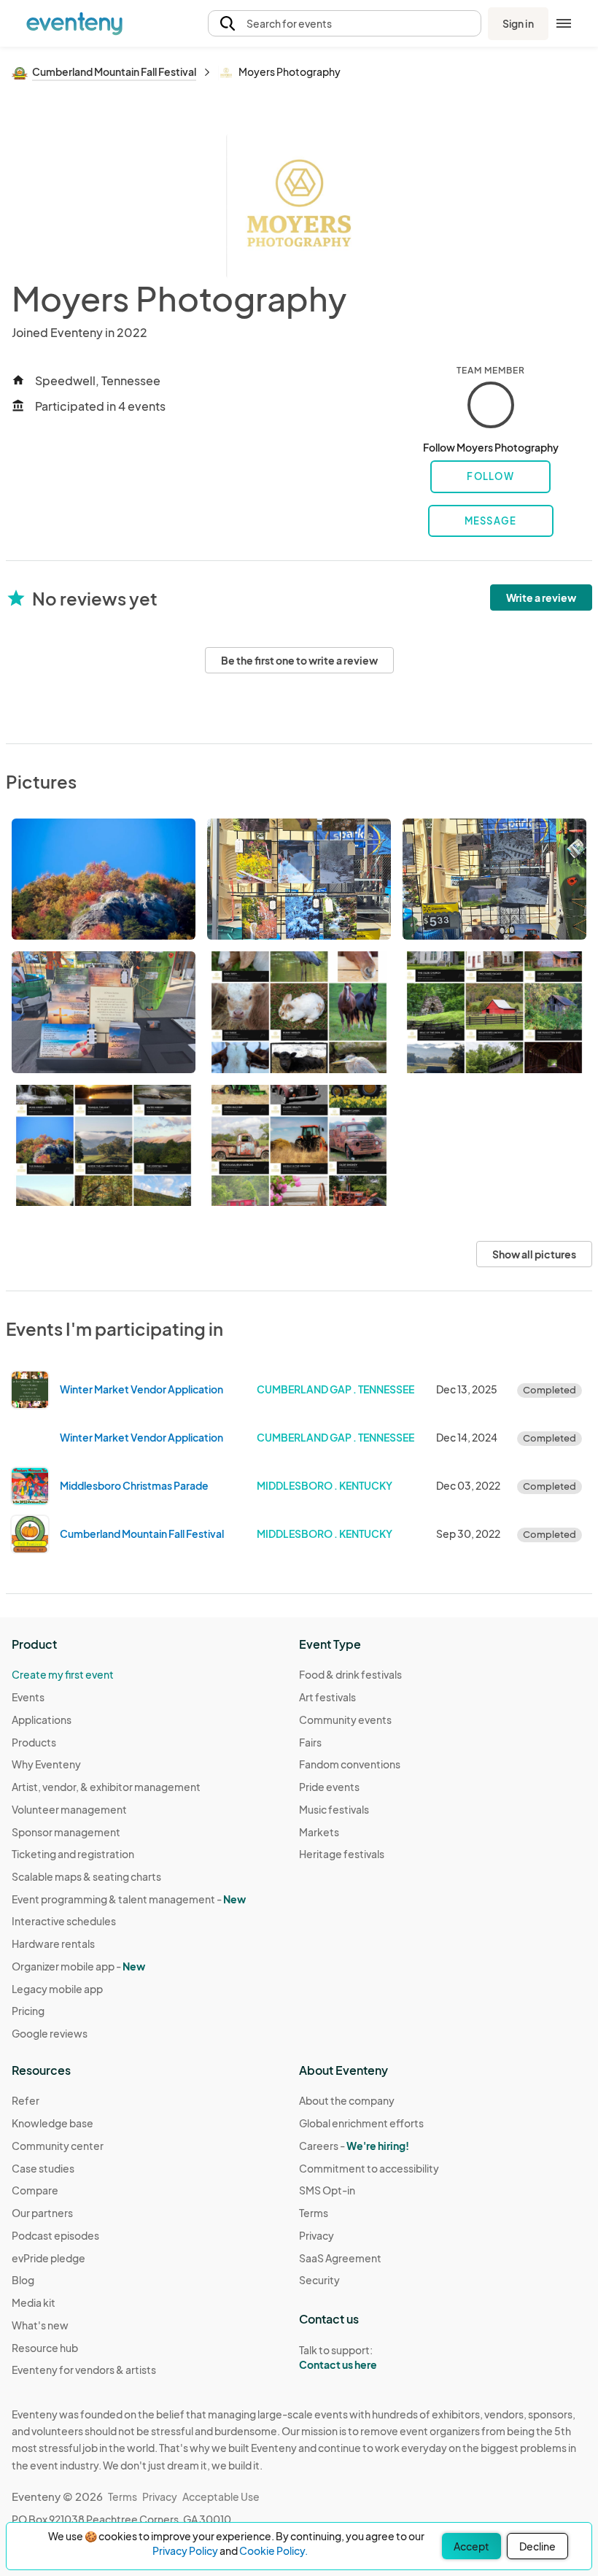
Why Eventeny (46, 1764)
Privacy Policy (185, 2550)
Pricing (28, 2011)
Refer (26, 2100)
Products (34, 1742)
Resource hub (45, 2348)
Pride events (329, 1787)
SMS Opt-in (327, 2190)
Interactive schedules (64, 1921)
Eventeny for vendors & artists (84, 2370)
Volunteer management (69, 1809)
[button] (345, 24)
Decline (537, 2546)
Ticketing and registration (73, 1854)
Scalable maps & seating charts (86, 1876)
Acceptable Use (221, 2496)
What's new (40, 2325)
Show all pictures (534, 1254)
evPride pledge (48, 2258)
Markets (319, 1832)
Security (319, 2280)
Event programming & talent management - (129, 1899)
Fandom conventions (350, 1764)
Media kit (34, 2302)
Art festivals (327, 1697)
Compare (35, 2190)
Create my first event (63, 1674)
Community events (345, 1720)
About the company (347, 2100)
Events (28, 1697)
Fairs (310, 1742)
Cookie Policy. (273, 2550)
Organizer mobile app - (78, 1966)
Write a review (541, 597)
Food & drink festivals (350, 1674)
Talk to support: (338, 2358)
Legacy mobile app (57, 1989)
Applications (42, 1720)
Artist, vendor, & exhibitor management (106, 1787)
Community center (58, 2146)
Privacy (317, 2235)
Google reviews (50, 2033)
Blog (23, 2280)
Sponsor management (66, 1832)
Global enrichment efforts (361, 2123)
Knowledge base (53, 2123)
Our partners (42, 2213)
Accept (471, 2546)
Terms (314, 2213)
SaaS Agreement (340, 2258)
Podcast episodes (55, 2235)
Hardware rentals (53, 1943)
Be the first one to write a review (299, 660)
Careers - (354, 2146)
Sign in (518, 23)
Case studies (43, 2168)
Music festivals (334, 1809)
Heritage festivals (342, 1854)
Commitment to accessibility (369, 2168)
